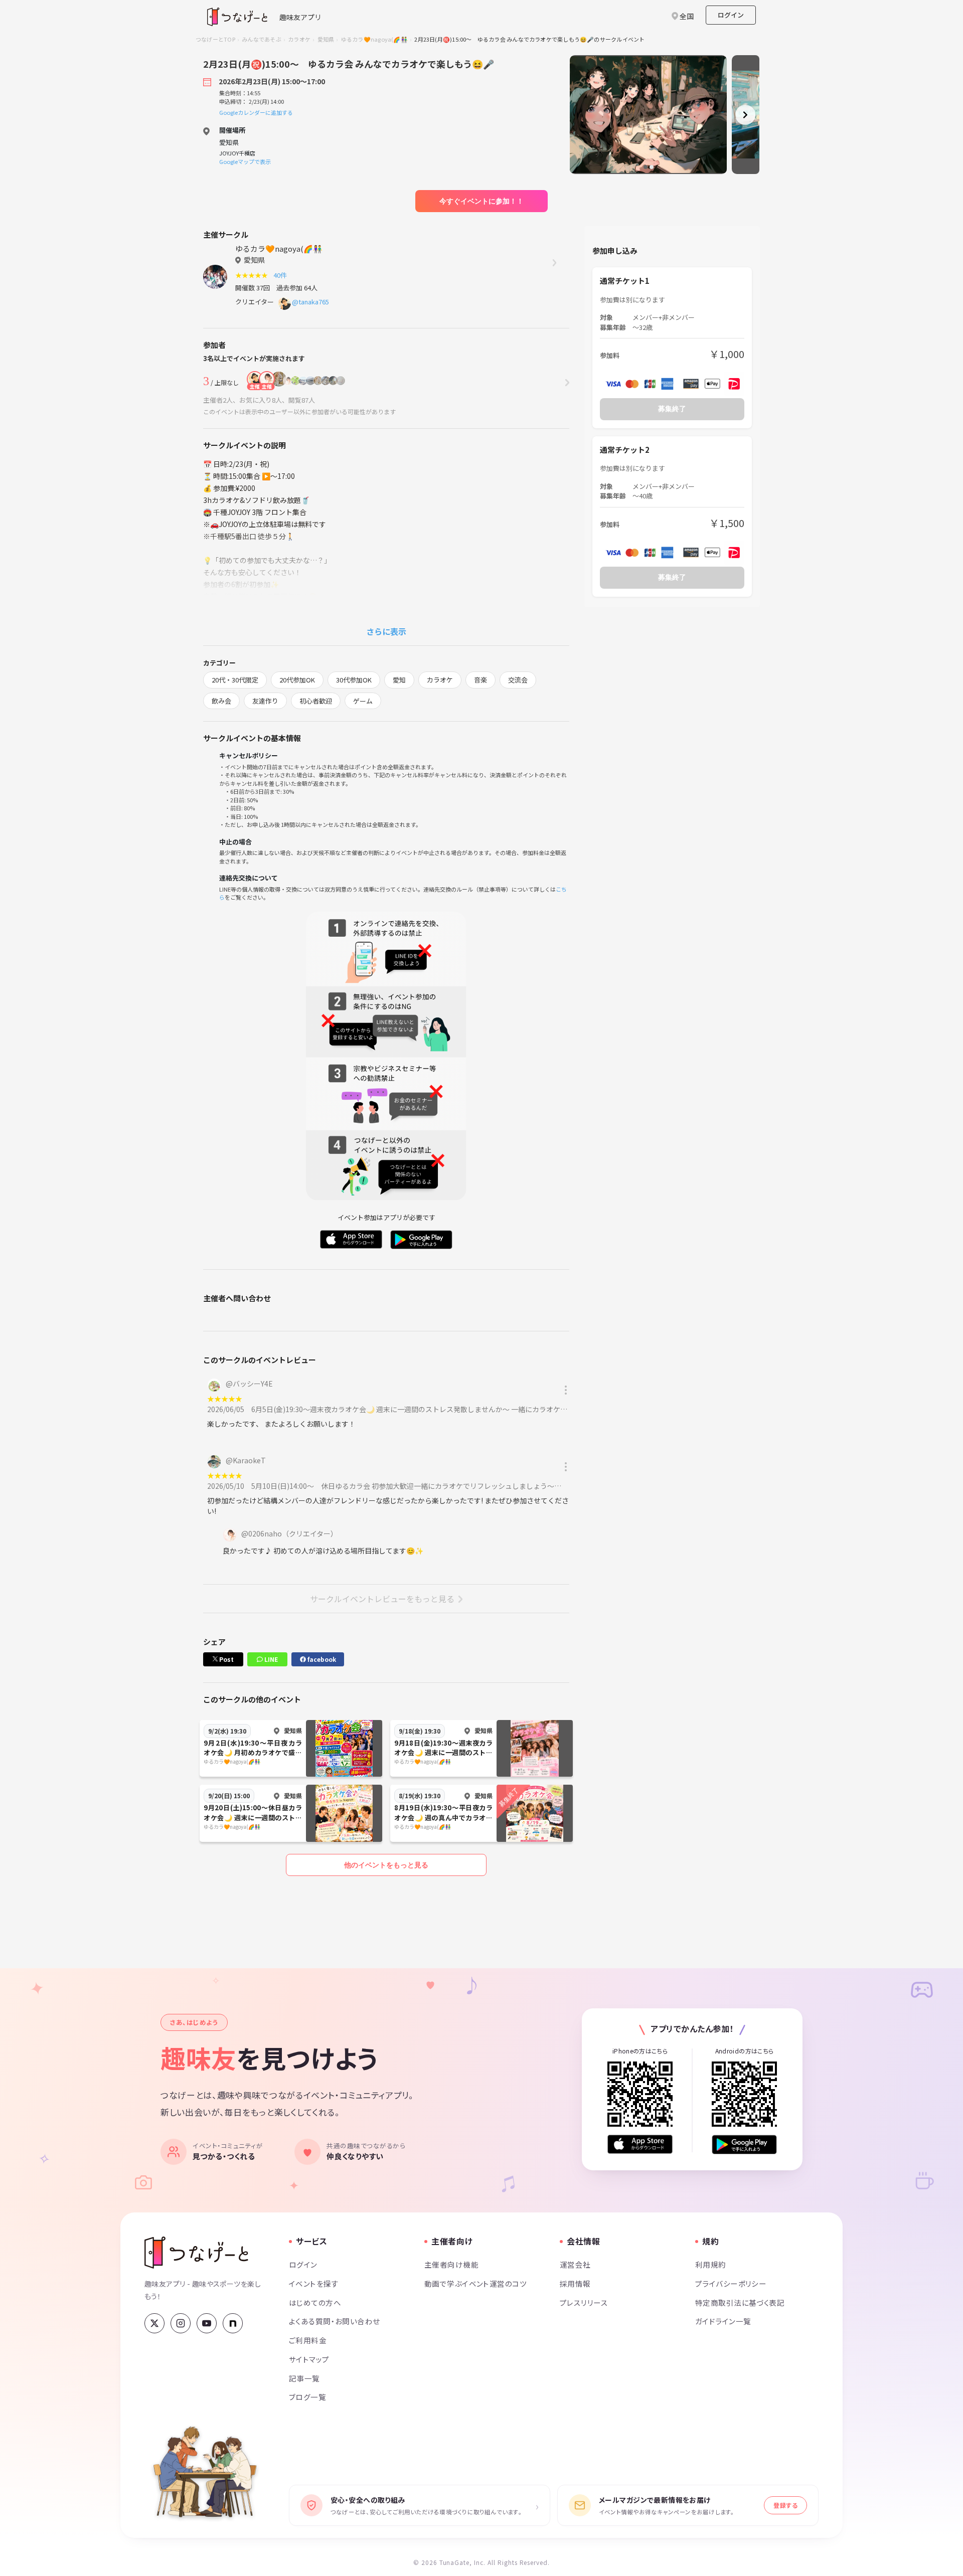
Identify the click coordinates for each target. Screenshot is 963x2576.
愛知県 (326, 39)
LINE (270, 1659)
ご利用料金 (308, 2340)
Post (226, 1659)
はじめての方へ (315, 2302)
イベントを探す (314, 2283)
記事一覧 (304, 2378)
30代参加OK (354, 680)
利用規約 (711, 2264)
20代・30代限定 (235, 680)
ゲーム (363, 701)
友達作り (265, 701)
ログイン (731, 15)
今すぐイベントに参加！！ (481, 201)
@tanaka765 (310, 302)
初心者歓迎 (316, 701)
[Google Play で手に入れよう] (744, 2144)
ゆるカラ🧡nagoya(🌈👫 (374, 39)
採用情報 (575, 2283)
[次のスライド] (745, 115)
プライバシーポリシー (731, 2283)
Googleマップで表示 (245, 161)
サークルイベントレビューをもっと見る (382, 1599)
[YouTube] (207, 2323)
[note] (233, 2323)
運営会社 (575, 2264)
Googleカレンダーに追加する (256, 112)
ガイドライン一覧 (723, 2321)
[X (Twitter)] (154, 2323)
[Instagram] (181, 2323)
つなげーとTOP (215, 39)
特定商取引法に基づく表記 (740, 2302)
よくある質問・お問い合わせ (335, 2321)
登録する (785, 2505)
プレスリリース (584, 2302)
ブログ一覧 (307, 2397)
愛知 (399, 680)
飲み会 (221, 701)
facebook (321, 1659)
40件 (282, 275)
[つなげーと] (196, 2253)
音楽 (480, 680)
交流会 (518, 680)
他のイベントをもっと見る (386, 1865)
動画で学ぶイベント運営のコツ (475, 2283)
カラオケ (299, 39)
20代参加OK (297, 680)
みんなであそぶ (262, 39)
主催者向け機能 (451, 2264)
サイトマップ (309, 2359)
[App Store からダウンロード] (640, 2144)
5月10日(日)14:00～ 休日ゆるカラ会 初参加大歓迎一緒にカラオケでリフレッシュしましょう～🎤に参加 (418, 1486)
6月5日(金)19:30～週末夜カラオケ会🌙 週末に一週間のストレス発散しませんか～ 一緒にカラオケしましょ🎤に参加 (435, 1409)
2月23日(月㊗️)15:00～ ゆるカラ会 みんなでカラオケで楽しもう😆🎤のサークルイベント (529, 39)
